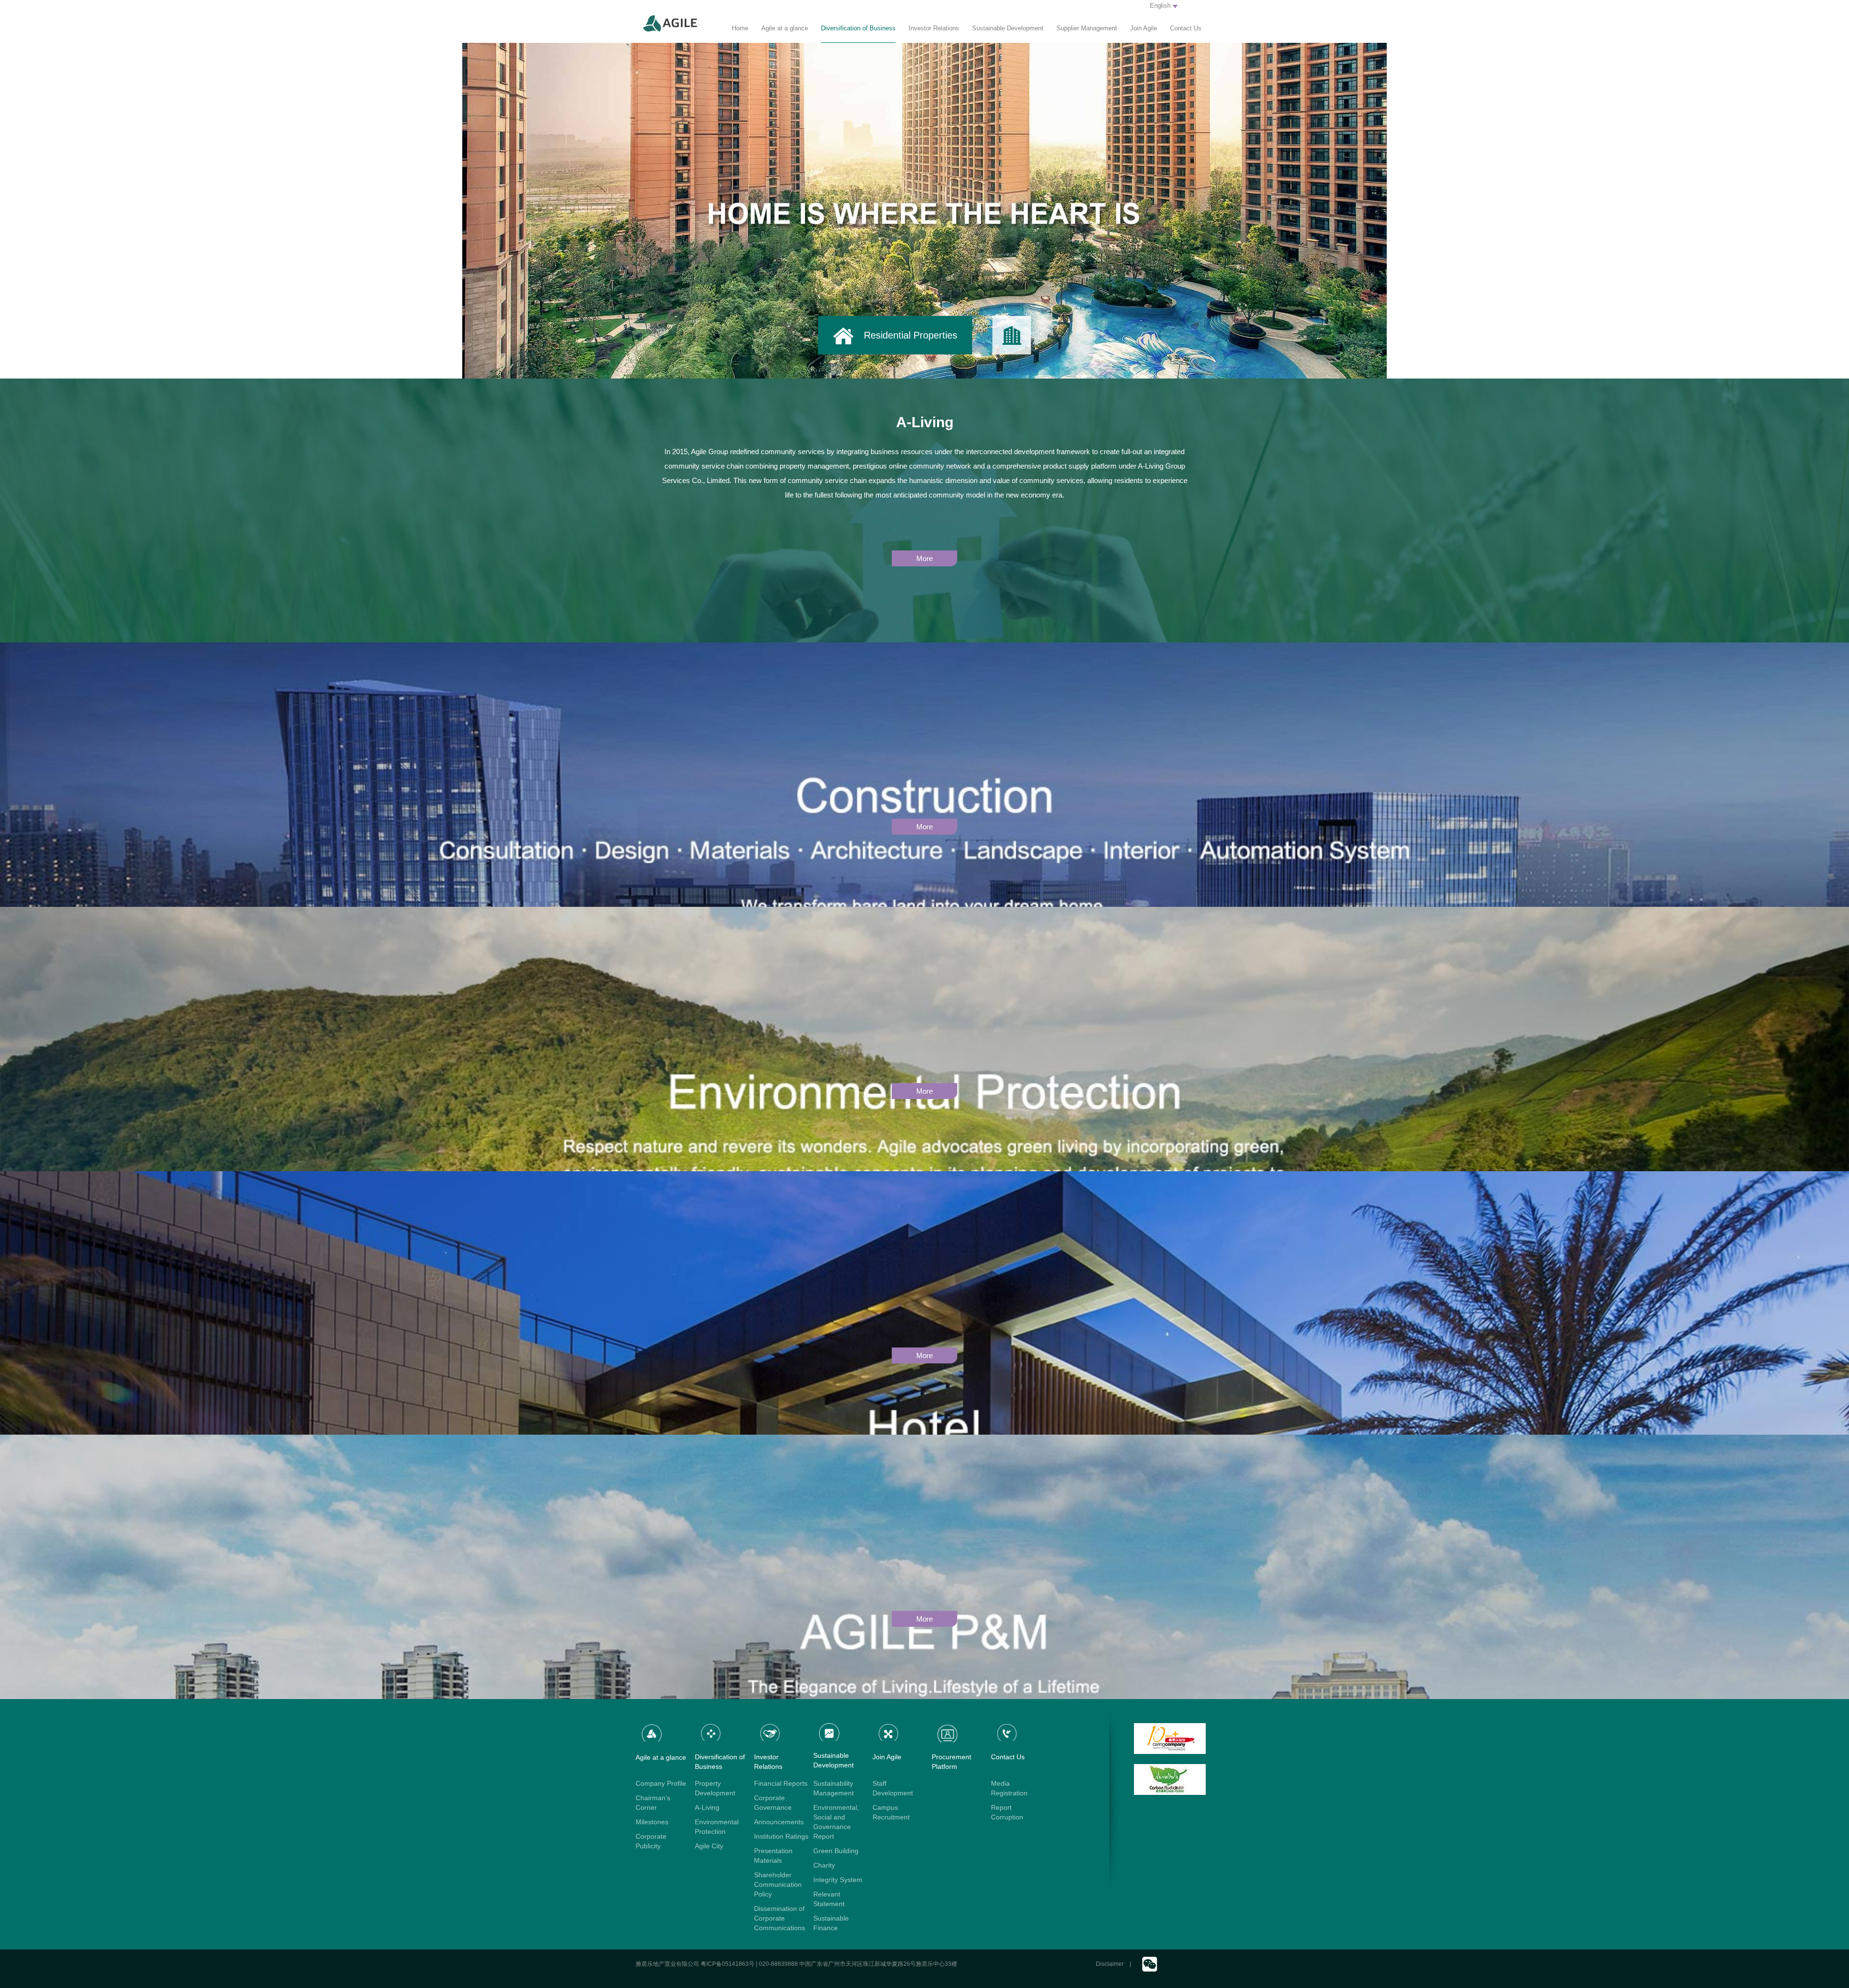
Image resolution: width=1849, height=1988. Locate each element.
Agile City (709, 1846)
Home (740, 28)
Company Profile (661, 1783)
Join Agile (1144, 28)
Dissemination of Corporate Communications (780, 1918)
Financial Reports (781, 1783)
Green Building (836, 1851)
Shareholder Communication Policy (778, 1884)
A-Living (707, 1807)
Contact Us (1186, 28)
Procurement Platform (951, 1762)
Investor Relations (934, 28)
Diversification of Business (858, 28)
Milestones (652, 1822)
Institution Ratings (781, 1836)
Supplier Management (1087, 28)
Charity (824, 1865)
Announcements (779, 1822)
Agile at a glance (785, 28)
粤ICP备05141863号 (728, 1964)
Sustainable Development (1008, 28)
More (924, 558)
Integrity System (838, 1880)
